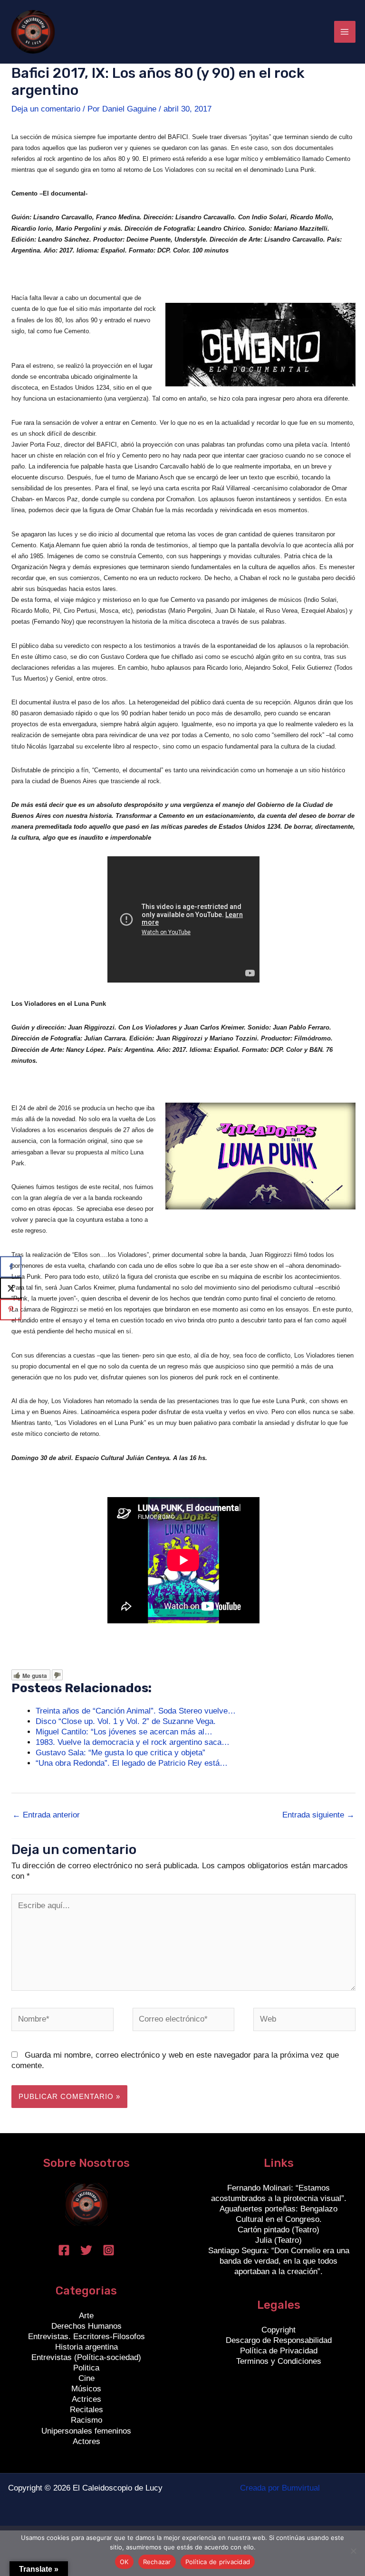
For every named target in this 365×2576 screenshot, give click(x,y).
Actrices (86, 2399)
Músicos (86, 2389)
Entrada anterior (46, 1815)
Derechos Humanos (86, 2326)
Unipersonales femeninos (86, 2431)
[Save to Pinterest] (11, 1309)
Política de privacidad (218, 2562)
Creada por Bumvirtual (280, 2488)
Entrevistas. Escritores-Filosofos (86, 2337)
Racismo (86, 2420)
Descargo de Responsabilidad (279, 2340)
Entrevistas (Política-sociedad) (86, 2357)
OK (124, 2562)
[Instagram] (109, 2250)
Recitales (86, 2410)
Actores (86, 2441)
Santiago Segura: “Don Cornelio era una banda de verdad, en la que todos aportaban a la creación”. (279, 2261)
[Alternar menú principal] (345, 32)
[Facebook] (64, 2250)
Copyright (279, 2330)
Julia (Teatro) (279, 2240)
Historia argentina (86, 2347)
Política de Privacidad (279, 2351)
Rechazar (157, 2562)
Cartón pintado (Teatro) (279, 2230)
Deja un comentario (46, 109)
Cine (86, 2378)
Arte (86, 2316)
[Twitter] (86, 2250)
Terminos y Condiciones (279, 2361)
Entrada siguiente (318, 1815)
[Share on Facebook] (11, 1267)
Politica (86, 2368)
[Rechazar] (353, 2551)
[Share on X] (11, 1288)
